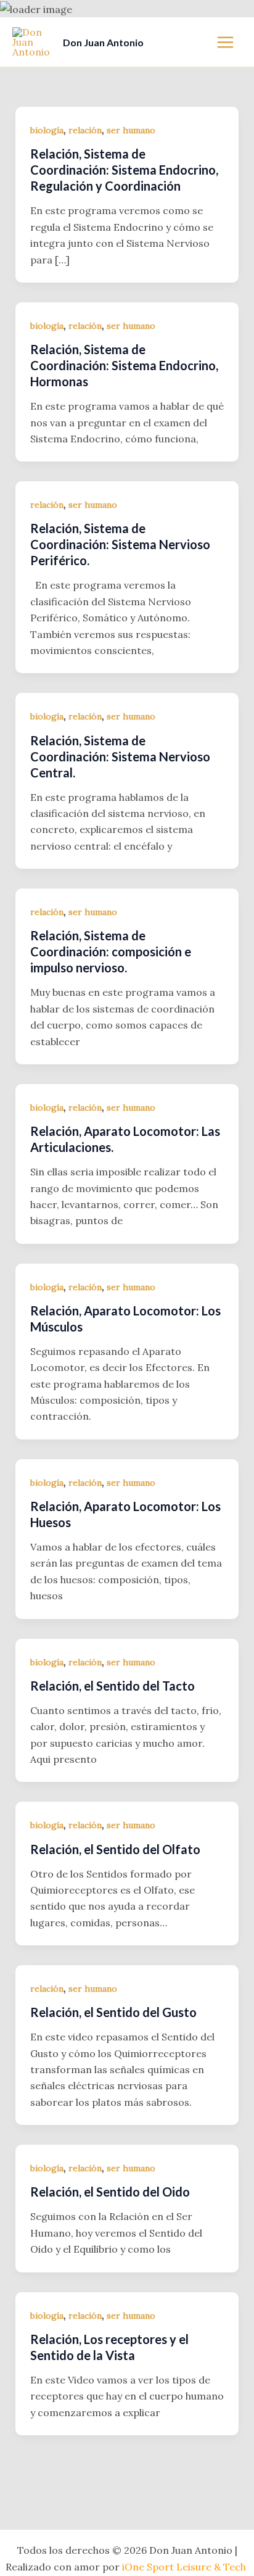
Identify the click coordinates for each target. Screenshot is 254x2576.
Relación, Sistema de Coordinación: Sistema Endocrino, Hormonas (124, 365)
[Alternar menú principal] (225, 42)
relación (85, 130)
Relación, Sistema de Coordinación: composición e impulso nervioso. (111, 951)
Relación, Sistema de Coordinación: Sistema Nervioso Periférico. (120, 544)
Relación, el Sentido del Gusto (113, 2012)
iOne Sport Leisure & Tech (185, 2567)
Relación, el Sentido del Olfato (115, 1849)
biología (47, 130)
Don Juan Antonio (103, 42)
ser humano (131, 130)
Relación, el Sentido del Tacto (113, 1686)
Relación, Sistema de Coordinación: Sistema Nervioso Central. (120, 756)
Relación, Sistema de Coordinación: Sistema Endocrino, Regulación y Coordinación (124, 170)
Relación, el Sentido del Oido (110, 2192)
